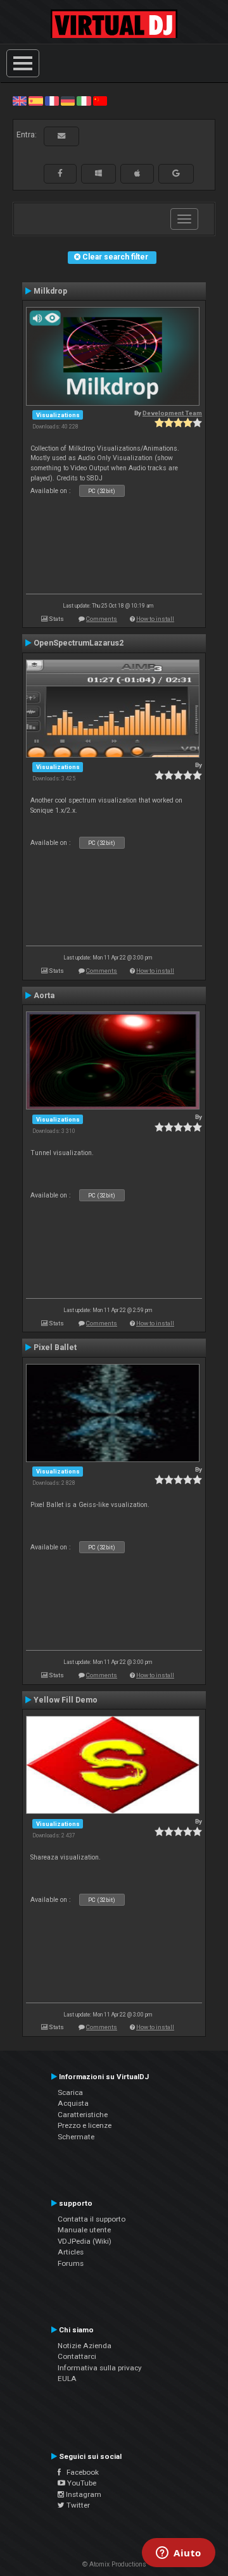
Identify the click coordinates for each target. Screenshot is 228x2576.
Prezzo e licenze (85, 2125)
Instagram (83, 2494)
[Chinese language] (100, 101)
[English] (20, 101)
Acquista (73, 2103)
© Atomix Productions (114, 2564)
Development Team (172, 413)
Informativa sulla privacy (100, 2368)
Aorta (44, 996)
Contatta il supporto (92, 2219)
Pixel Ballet (55, 1347)
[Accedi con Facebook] (60, 173)
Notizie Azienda (85, 2346)
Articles (71, 2252)
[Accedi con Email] (61, 136)
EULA (67, 2379)
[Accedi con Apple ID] (137, 173)
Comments (102, 619)
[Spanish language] (35, 101)
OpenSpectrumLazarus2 (79, 643)
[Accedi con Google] (176, 173)
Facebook (80, 2472)
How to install (155, 619)
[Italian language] (84, 101)
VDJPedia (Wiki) (85, 2241)
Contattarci (77, 2356)
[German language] (68, 101)
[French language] (52, 101)
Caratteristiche (83, 2115)
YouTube (81, 2483)
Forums (71, 2263)
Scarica (70, 2092)
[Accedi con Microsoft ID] (98, 173)
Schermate (76, 2137)
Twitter (77, 2505)
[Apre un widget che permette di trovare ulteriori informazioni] (179, 2554)
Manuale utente (84, 2230)
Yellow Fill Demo (66, 1700)
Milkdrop (50, 291)
